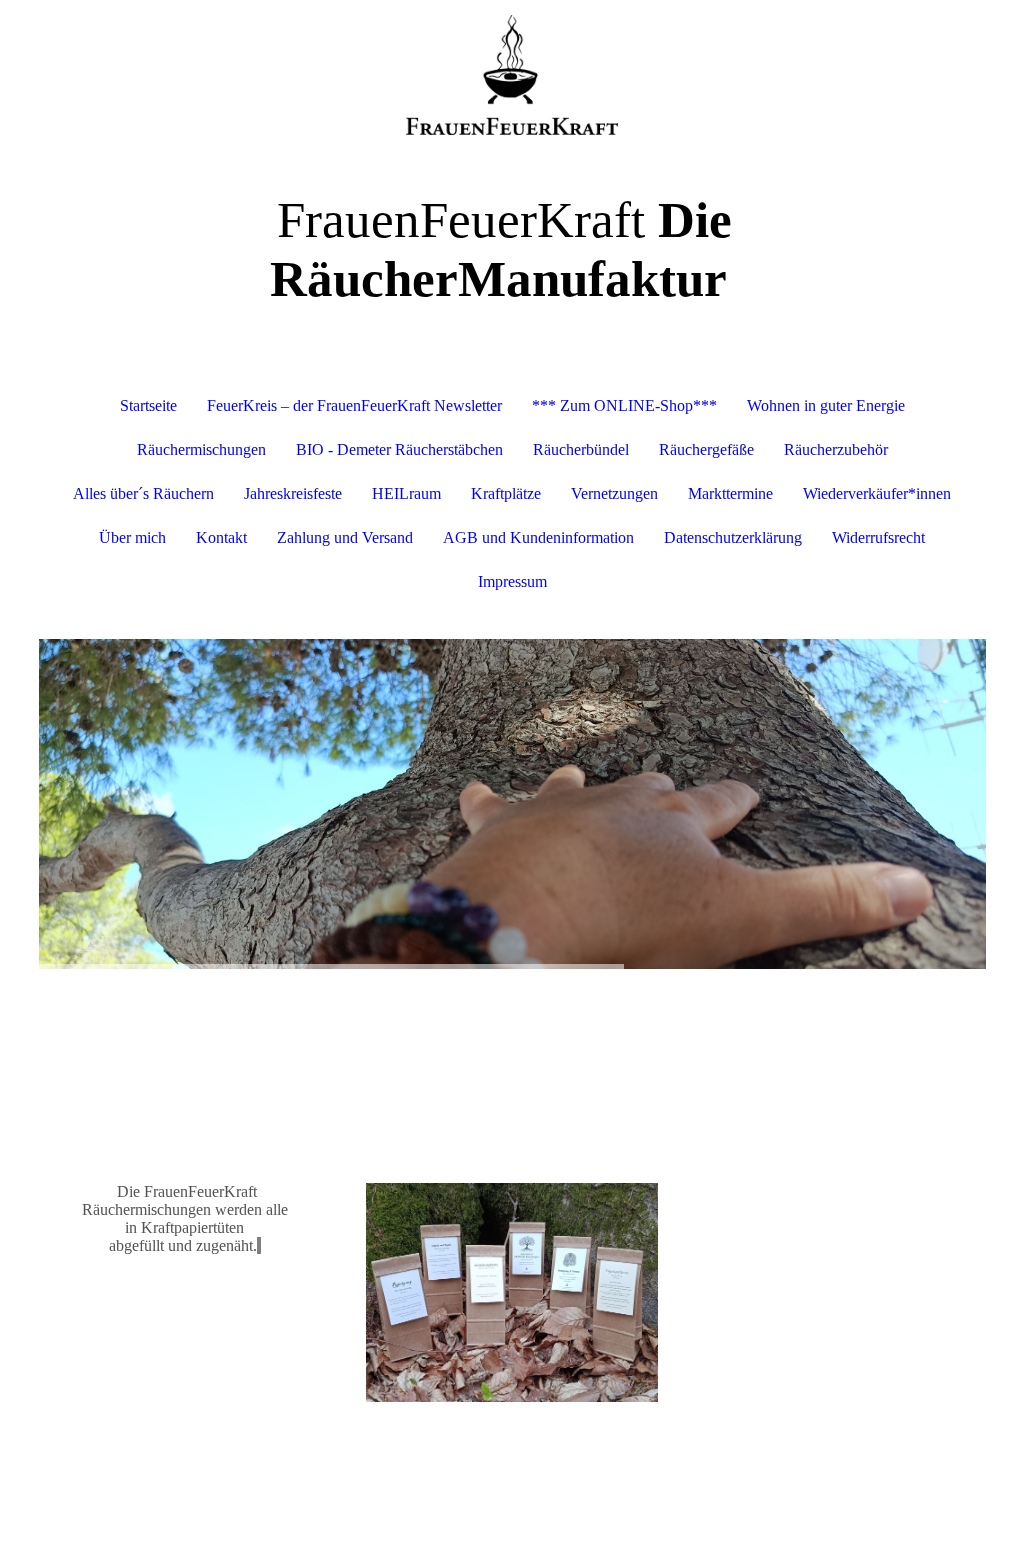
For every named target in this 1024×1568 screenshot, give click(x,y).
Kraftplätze (506, 493)
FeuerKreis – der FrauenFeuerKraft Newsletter (354, 405)
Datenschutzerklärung (733, 537)
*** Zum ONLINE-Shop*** (624, 405)
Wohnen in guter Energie (826, 405)
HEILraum (406, 493)
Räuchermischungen (201, 449)
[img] (512, 75)
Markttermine (730, 493)
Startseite (148, 405)
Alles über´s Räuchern (143, 493)
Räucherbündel (581, 449)
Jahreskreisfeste (293, 493)
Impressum (512, 581)
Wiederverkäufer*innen (877, 493)
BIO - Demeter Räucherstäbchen (399, 449)
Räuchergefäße (706, 449)
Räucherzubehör (836, 449)
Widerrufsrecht (878, 537)
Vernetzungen (614, 493)
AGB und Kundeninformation (538, 537)
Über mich (132, 537)
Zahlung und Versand (345, 537)
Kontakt (221, 537)
